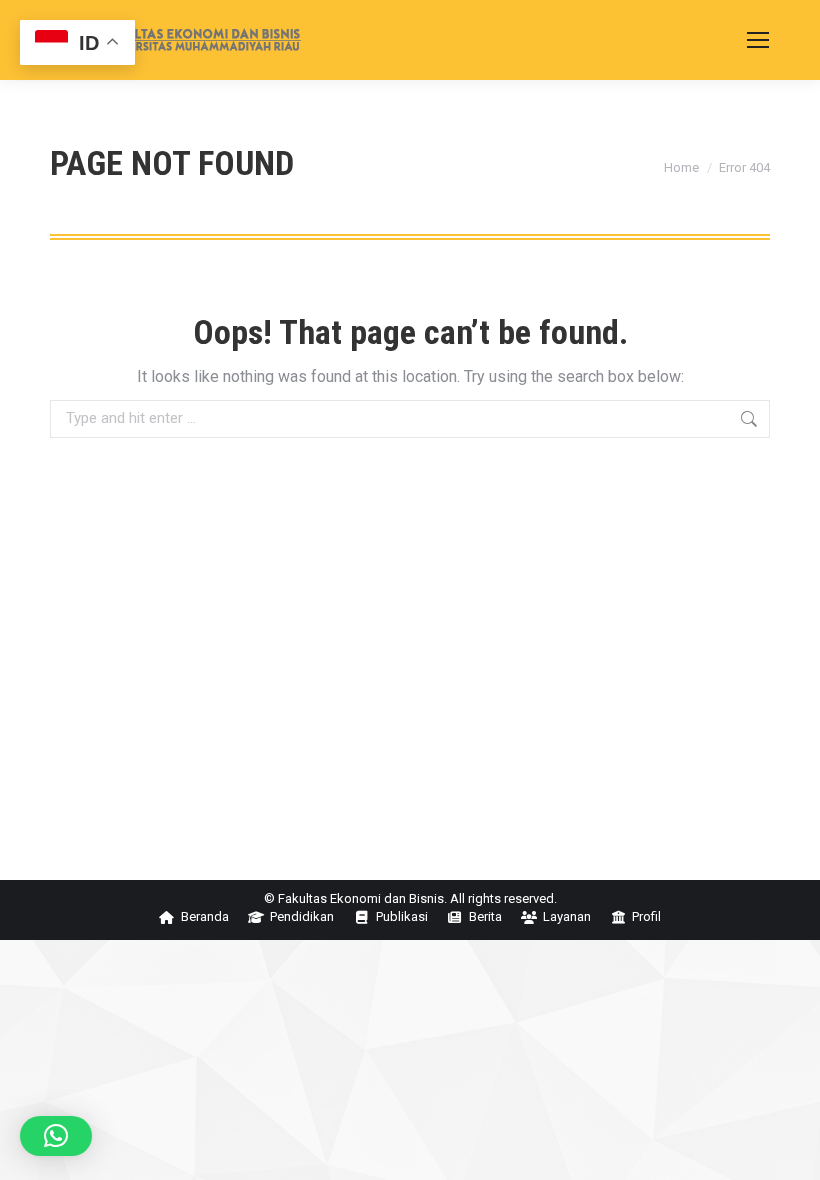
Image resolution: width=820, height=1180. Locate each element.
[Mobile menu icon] (758, 40)
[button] (56, 1136)
